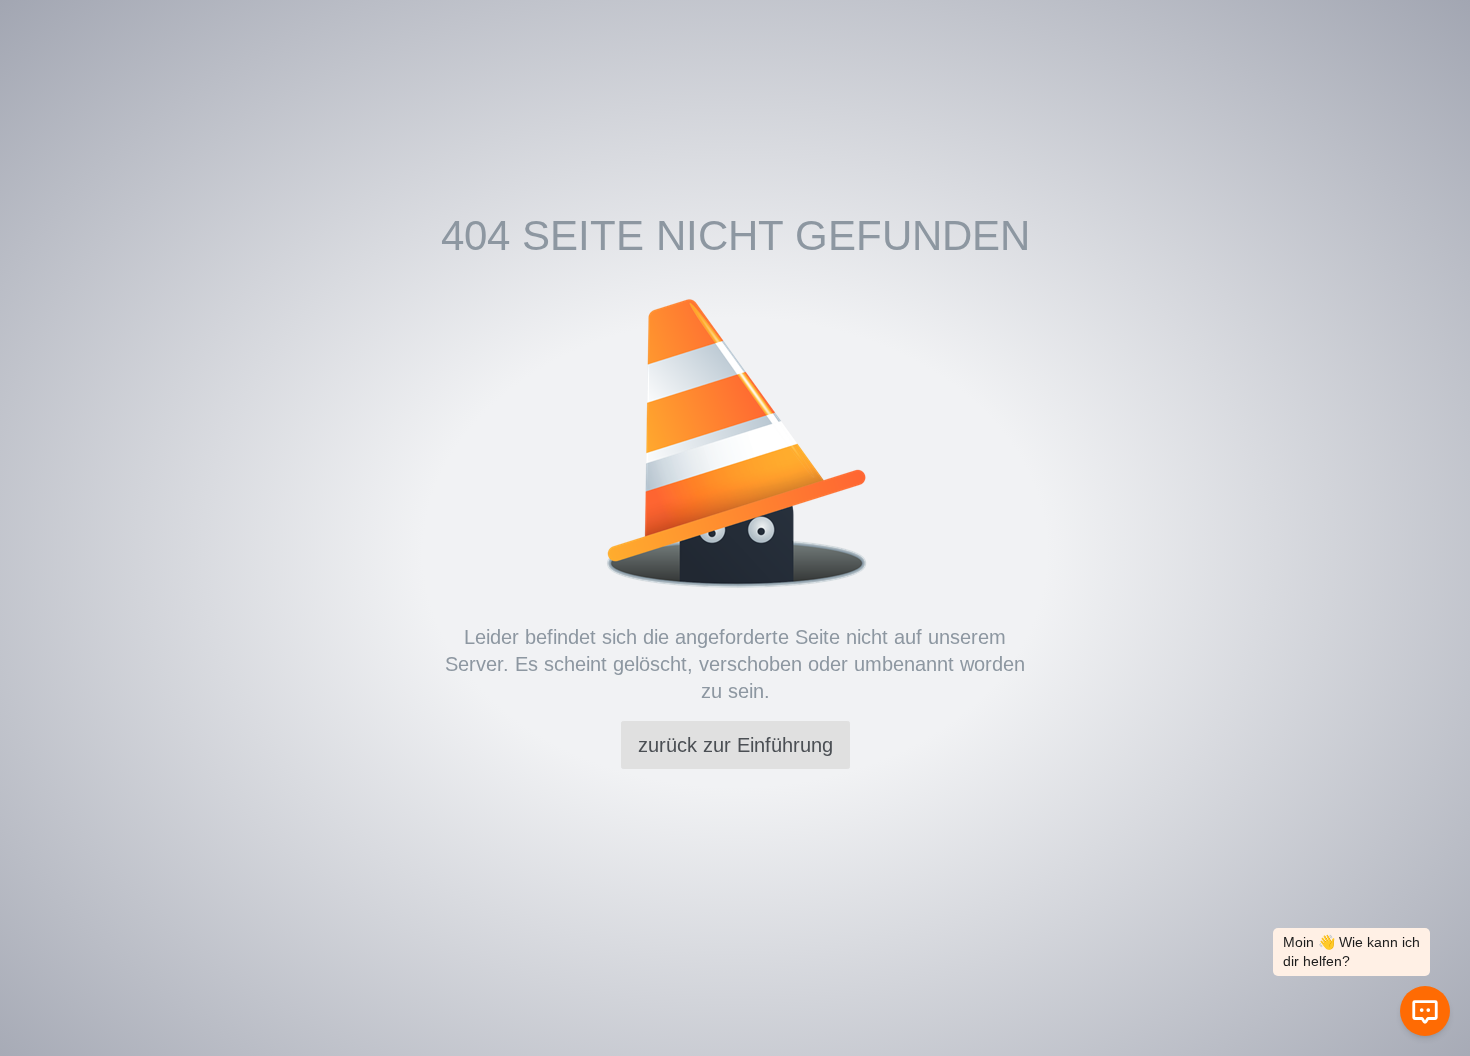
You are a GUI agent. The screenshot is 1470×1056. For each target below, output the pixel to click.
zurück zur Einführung (735, 745)
